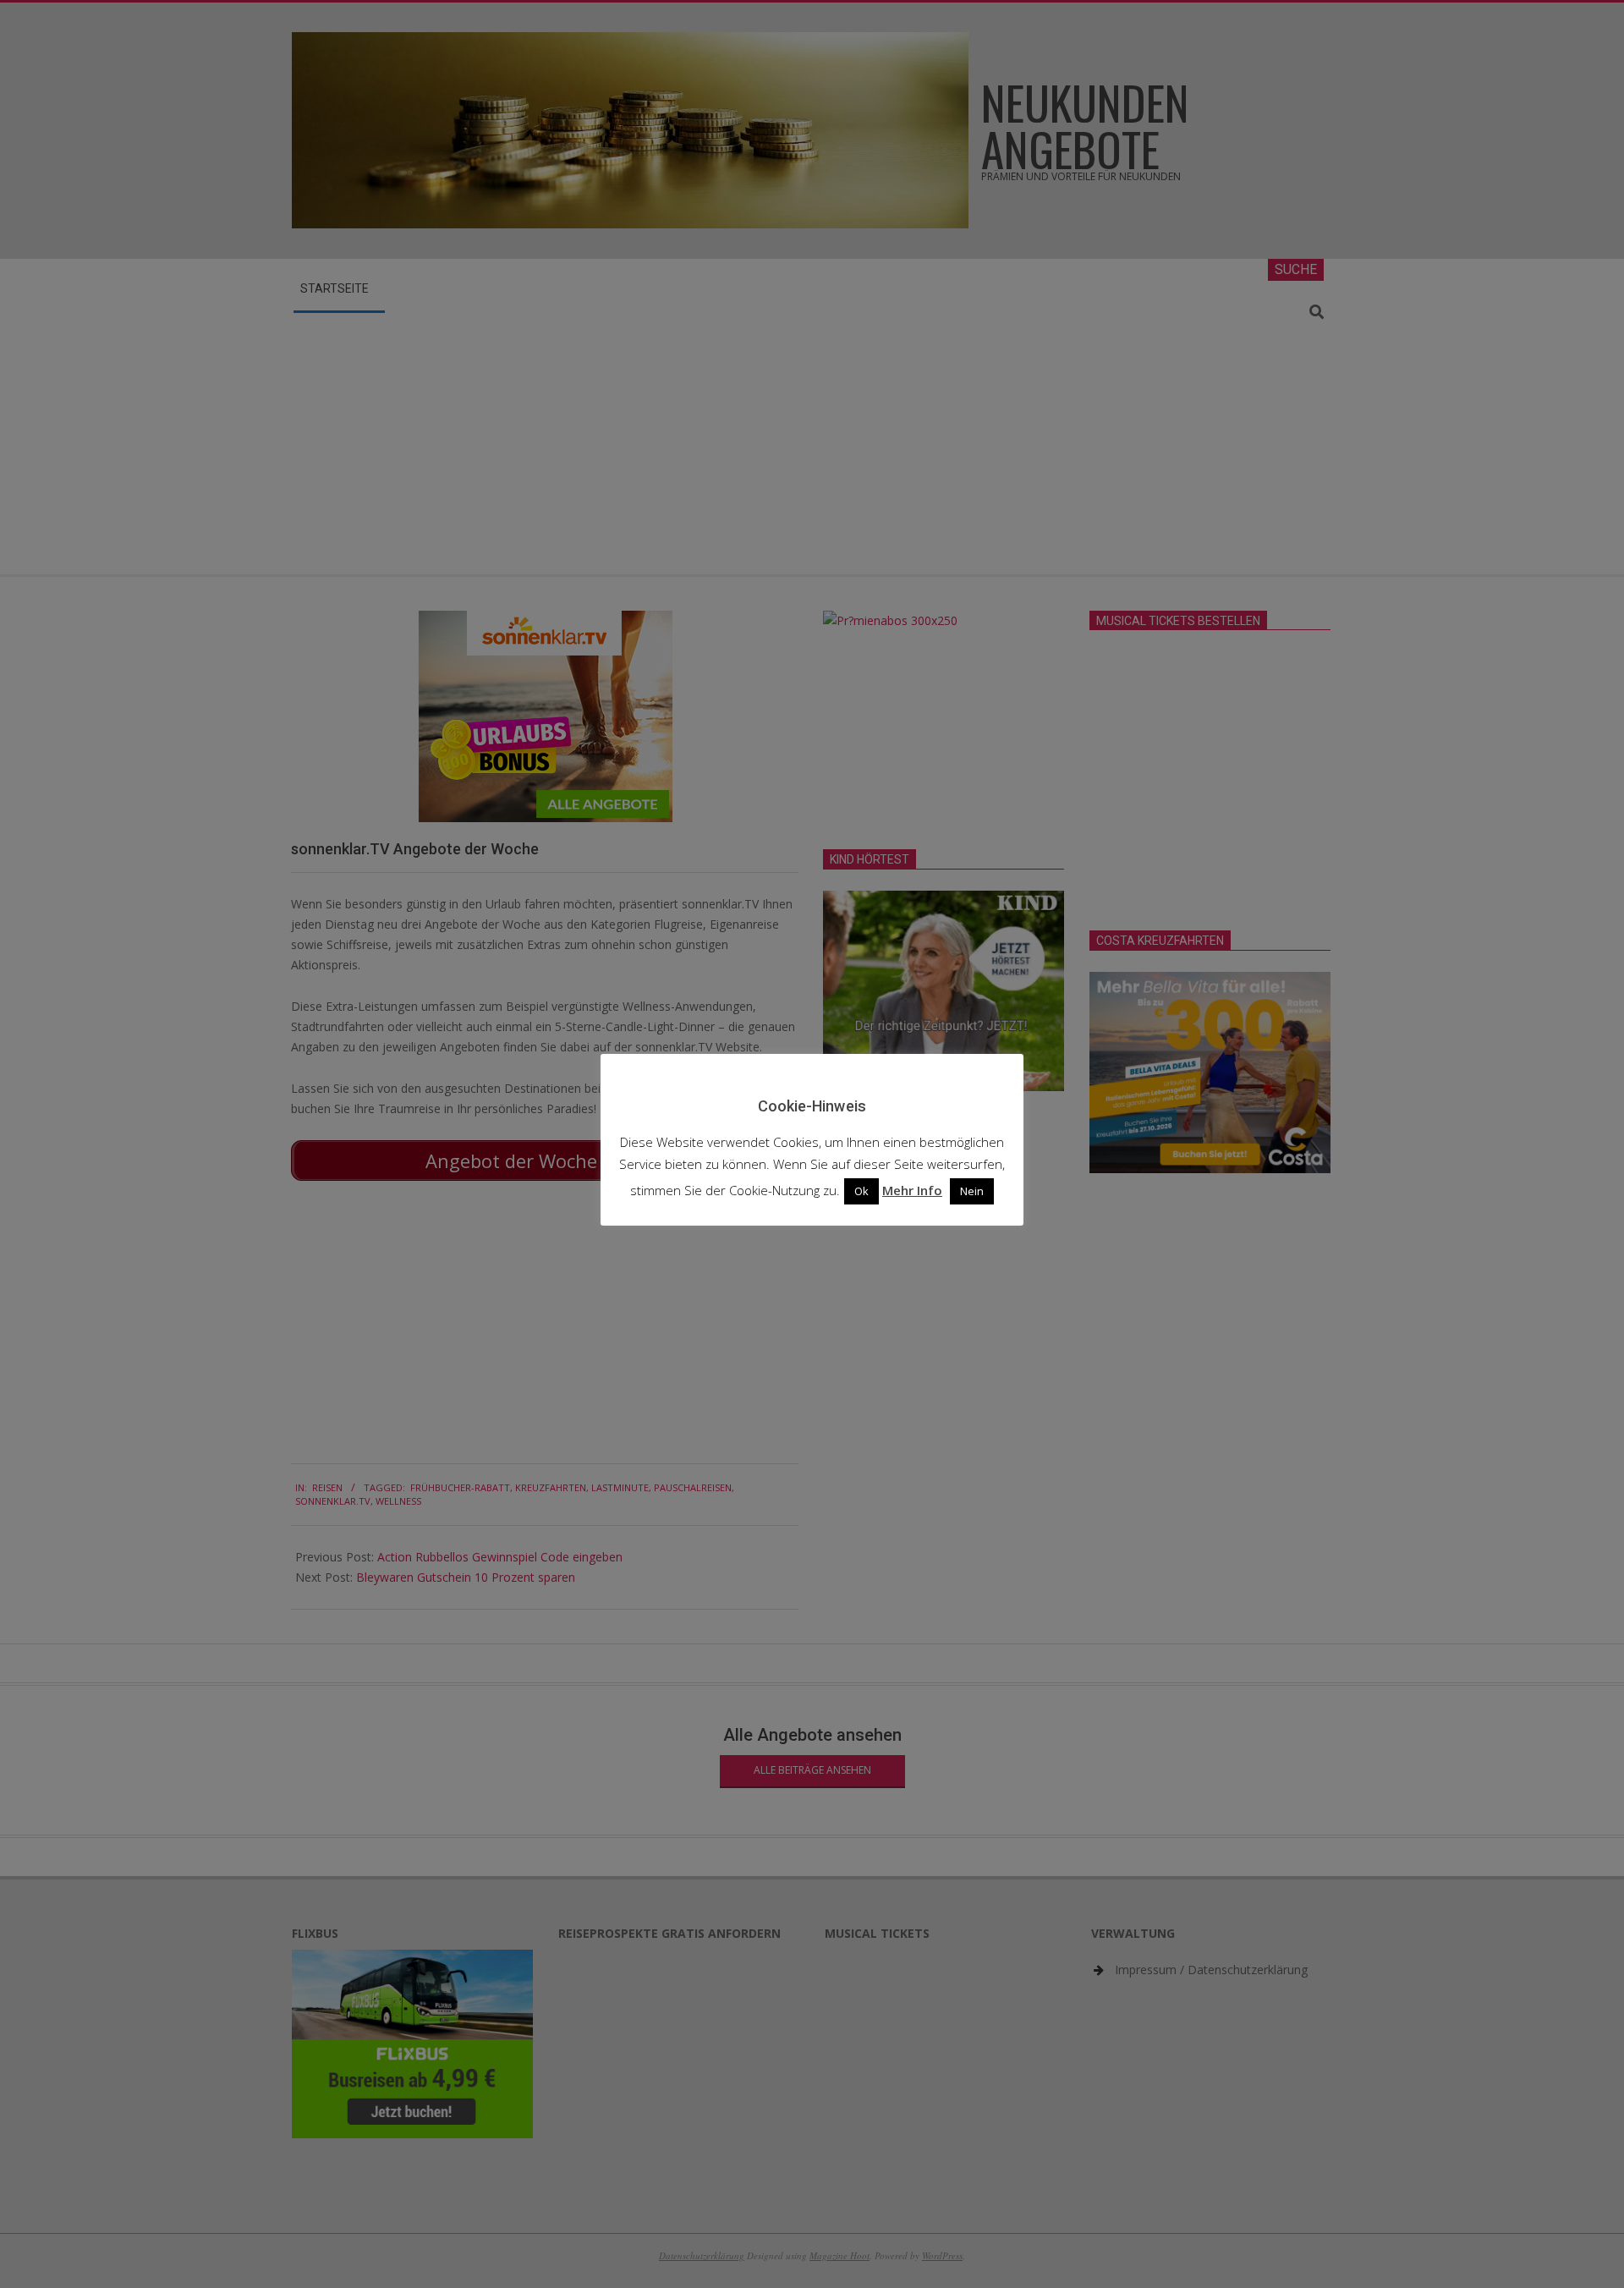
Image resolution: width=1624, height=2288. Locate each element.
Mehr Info (912, 1190)
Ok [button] (861, 1191)
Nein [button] (972, 1191)
